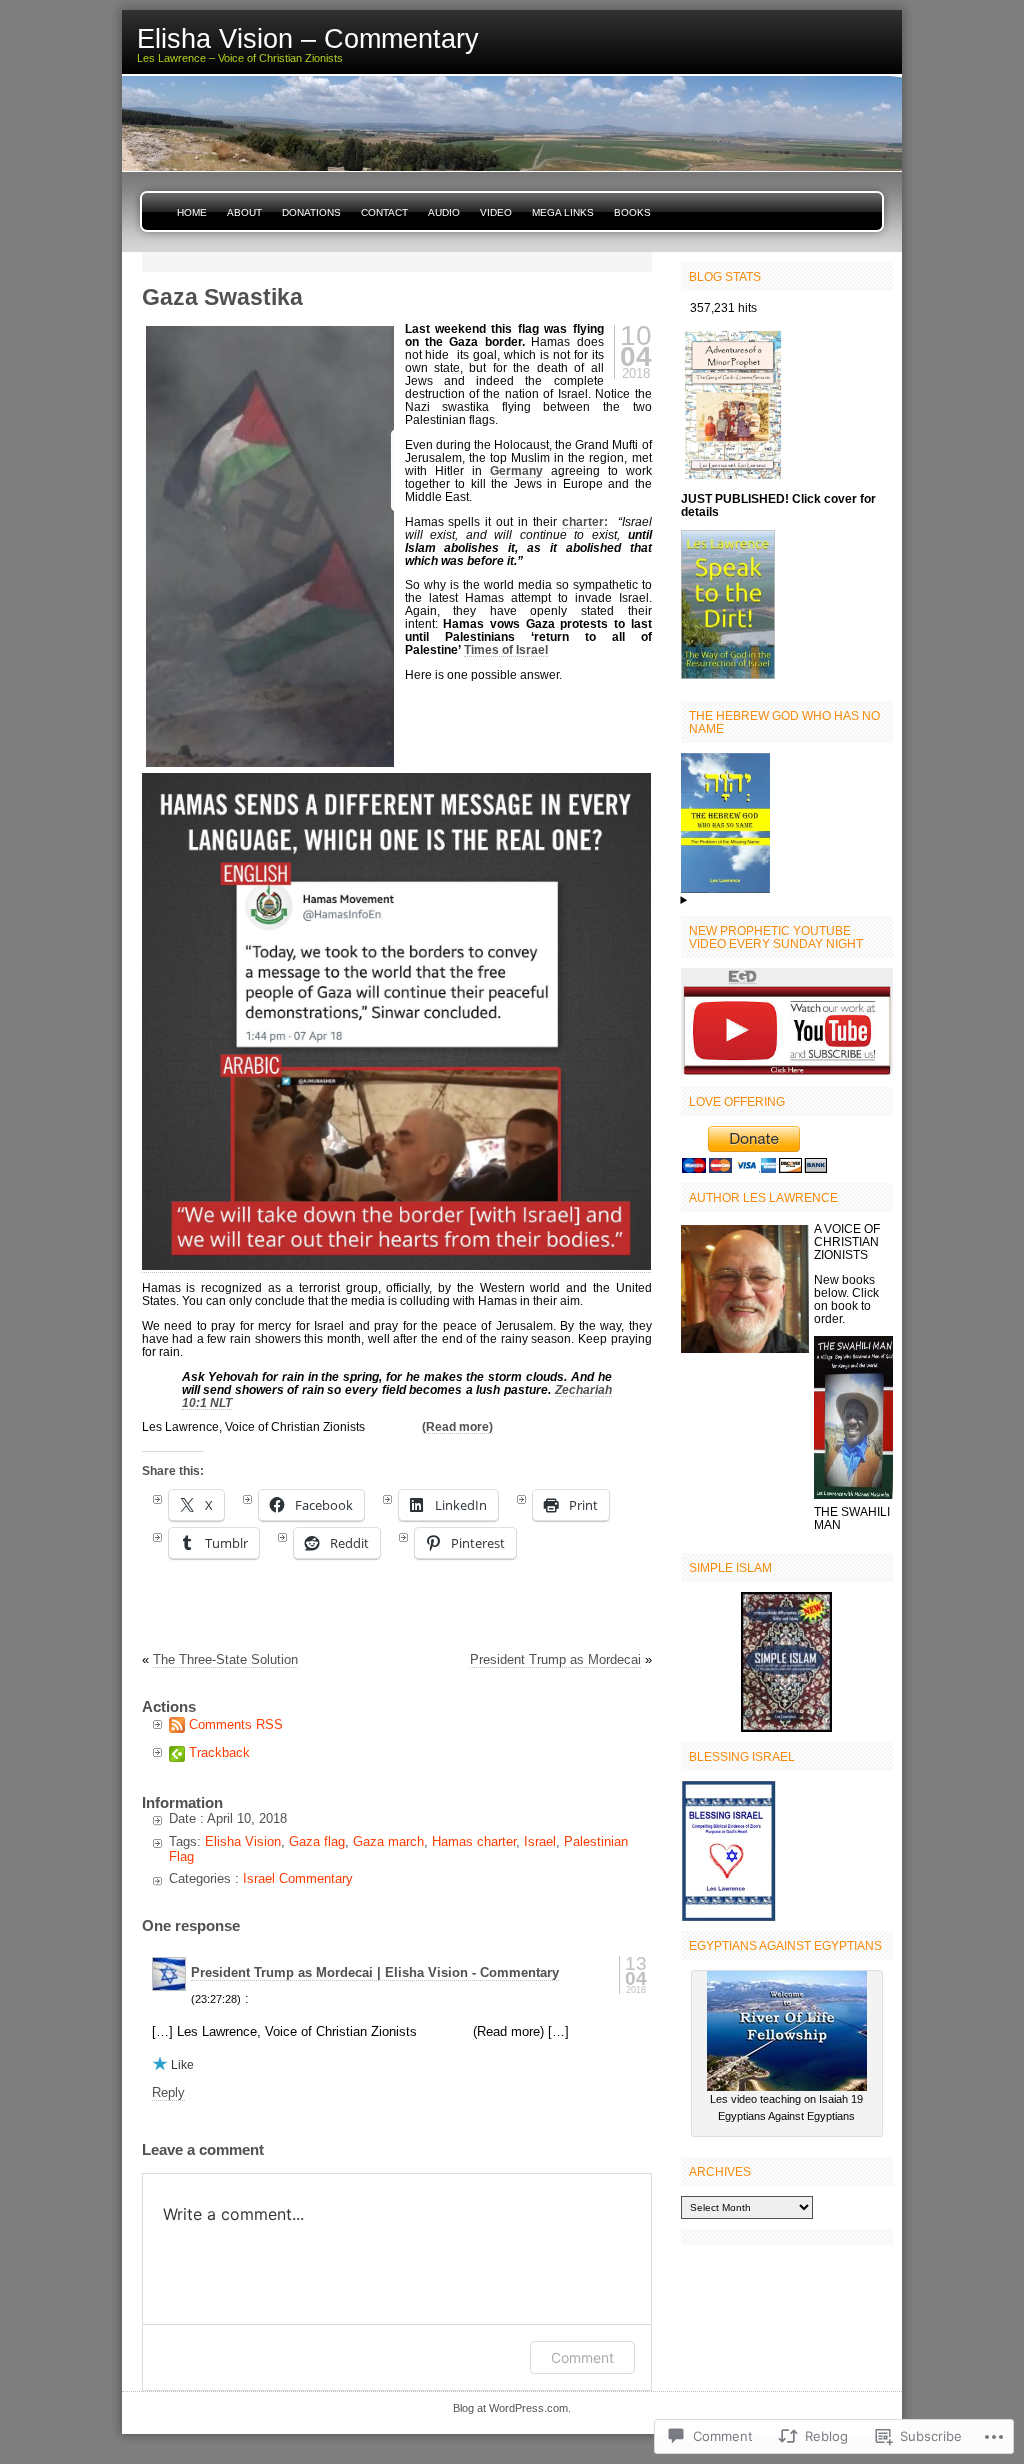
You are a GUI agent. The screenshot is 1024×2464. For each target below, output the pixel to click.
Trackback (219, 1752)
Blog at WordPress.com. (512, 2408)
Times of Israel (506, 649)
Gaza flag (317, 1841)
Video (496, 212)
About (244, 212)
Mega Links (563, 212)
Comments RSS (236, 1724)
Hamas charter (474, 1841)
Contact (384, 212)
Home (192, 212)
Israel (540, 1841)
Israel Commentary (298, 1878)
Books (632, 212)
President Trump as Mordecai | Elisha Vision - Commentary (375, 1972)
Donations (311, 212)
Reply (168, 2092)
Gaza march (388, 1841)
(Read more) (457, 1426)
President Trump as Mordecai (555, 1659)
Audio (444, 212)
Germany (516, 470)
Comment (582, 2357)
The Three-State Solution (225, 1659)
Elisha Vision (243, 1841)
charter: (585, 521)
